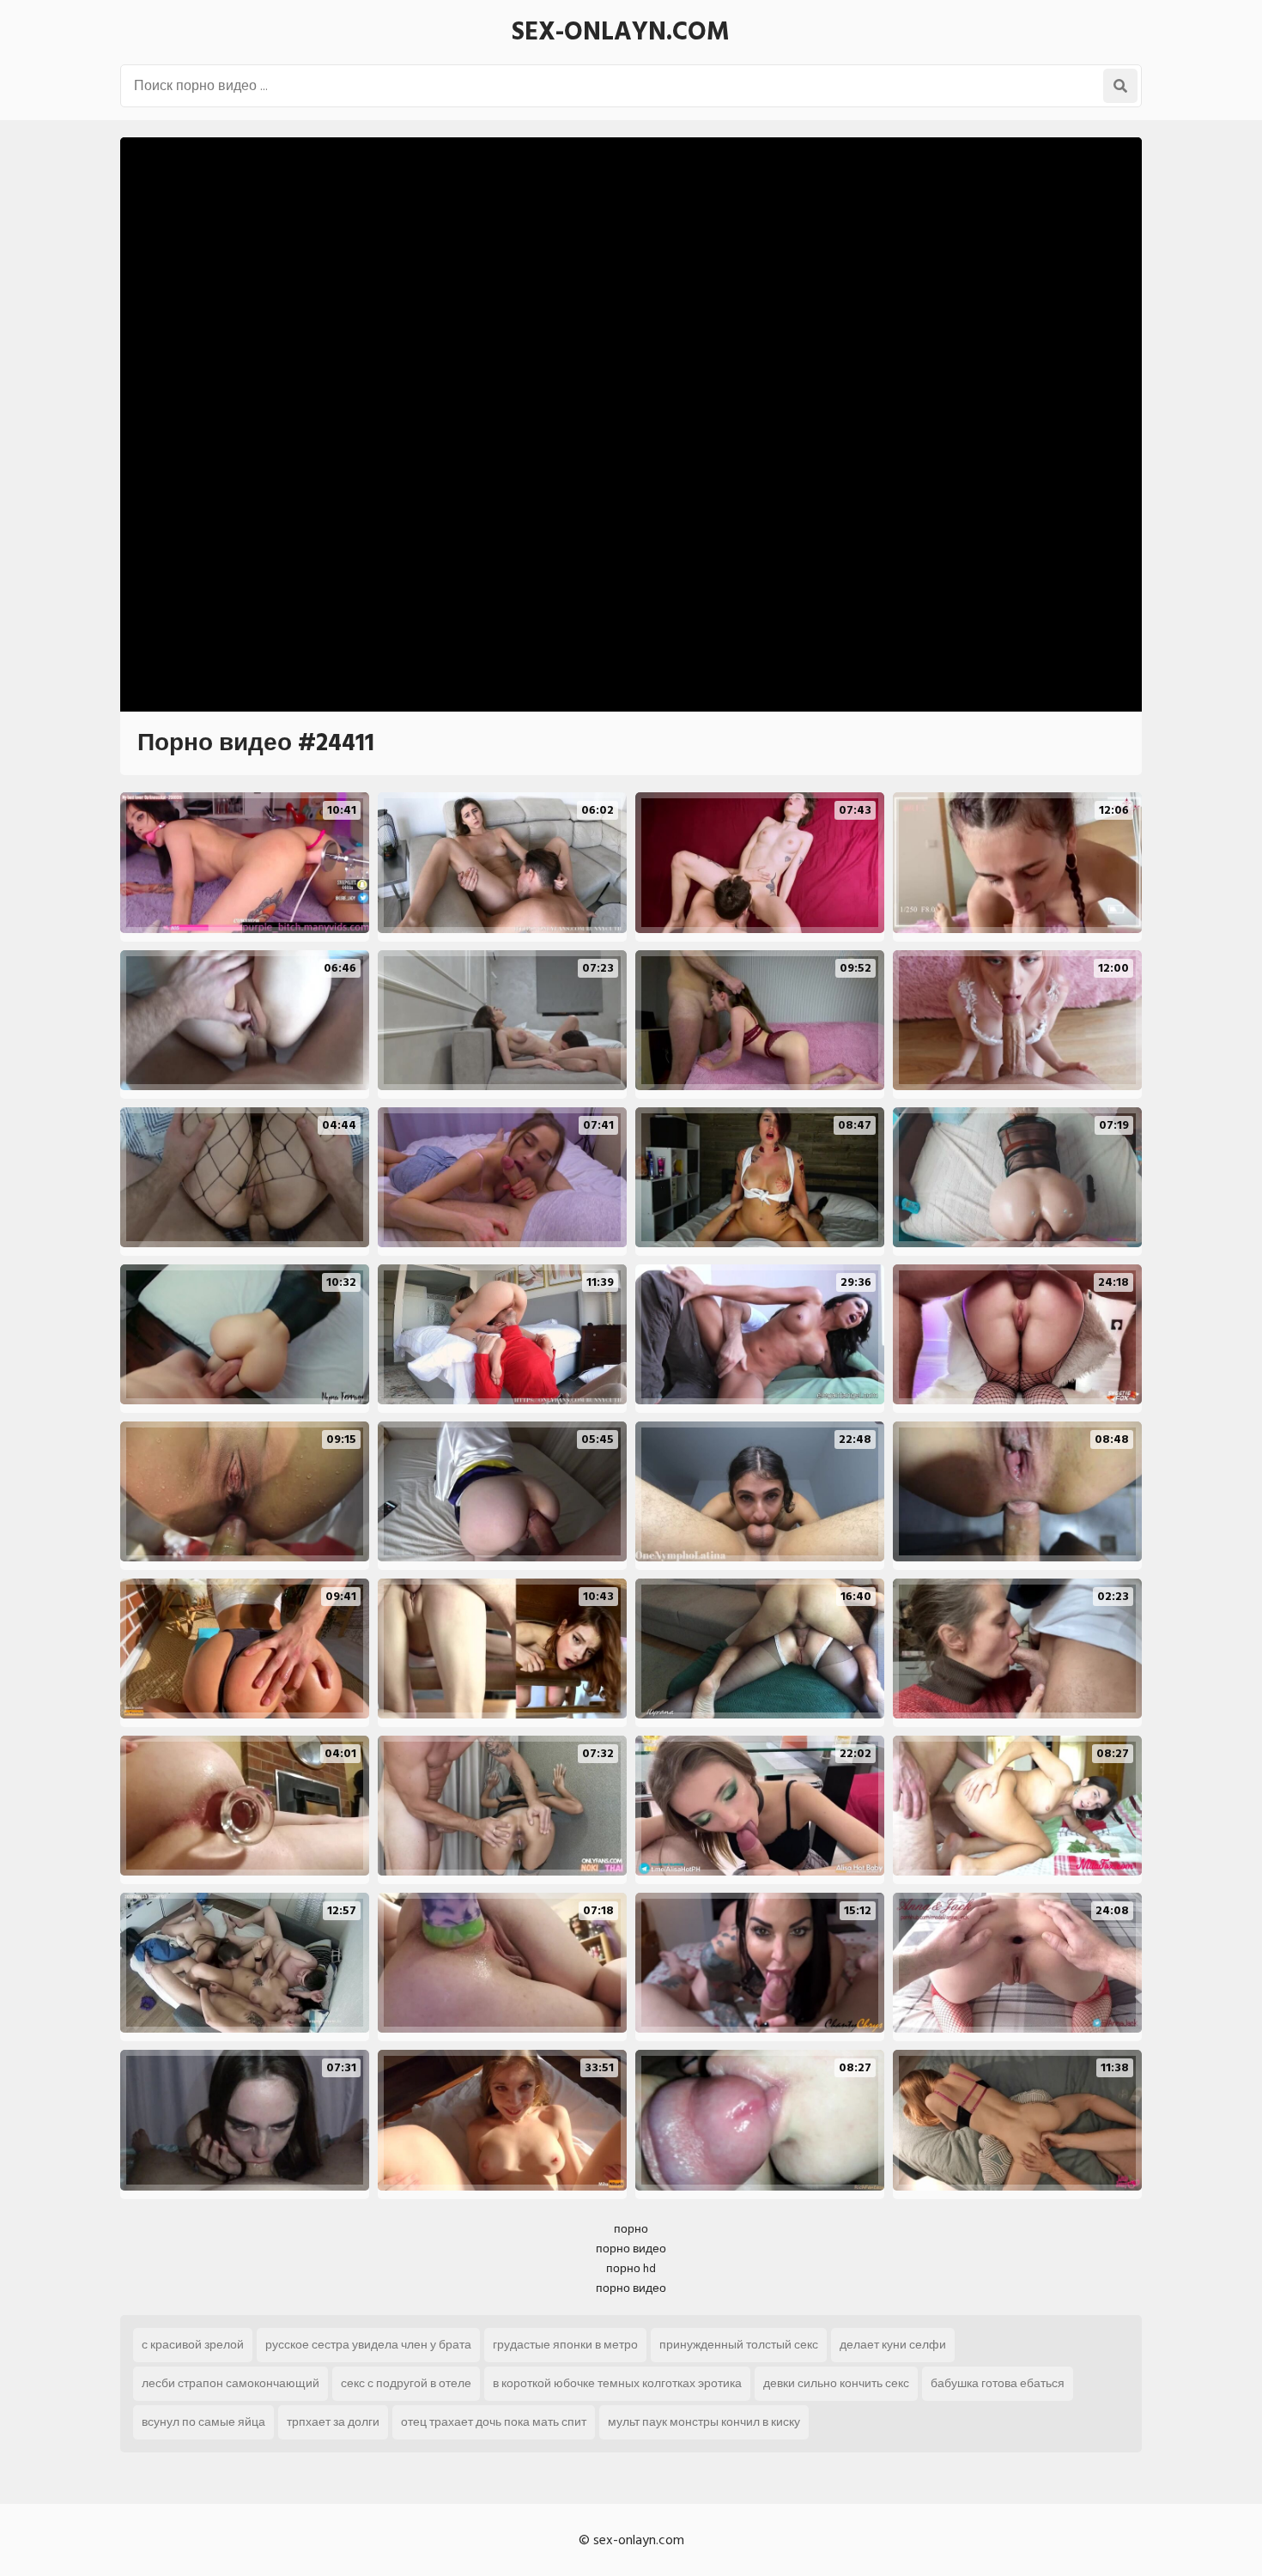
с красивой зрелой (193, 2345)
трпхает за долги (333, 2422)
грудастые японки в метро (565, 2345)
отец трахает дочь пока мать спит (494, 2422)
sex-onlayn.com (621, 32)
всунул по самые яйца (203, 2422)
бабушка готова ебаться (998, 2383)
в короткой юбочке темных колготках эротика (617, 2383)
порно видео (631, 2249)
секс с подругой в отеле (406, 2383)
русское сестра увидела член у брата (368, 2345)
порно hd (631, 2268)
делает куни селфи (893, 2345)
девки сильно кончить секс (836, 2383)
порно (631, 2229)
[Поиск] (1120, 86)
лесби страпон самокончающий (231, 2383)
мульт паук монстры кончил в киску (704, 2422)
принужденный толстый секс (739, 2345)
